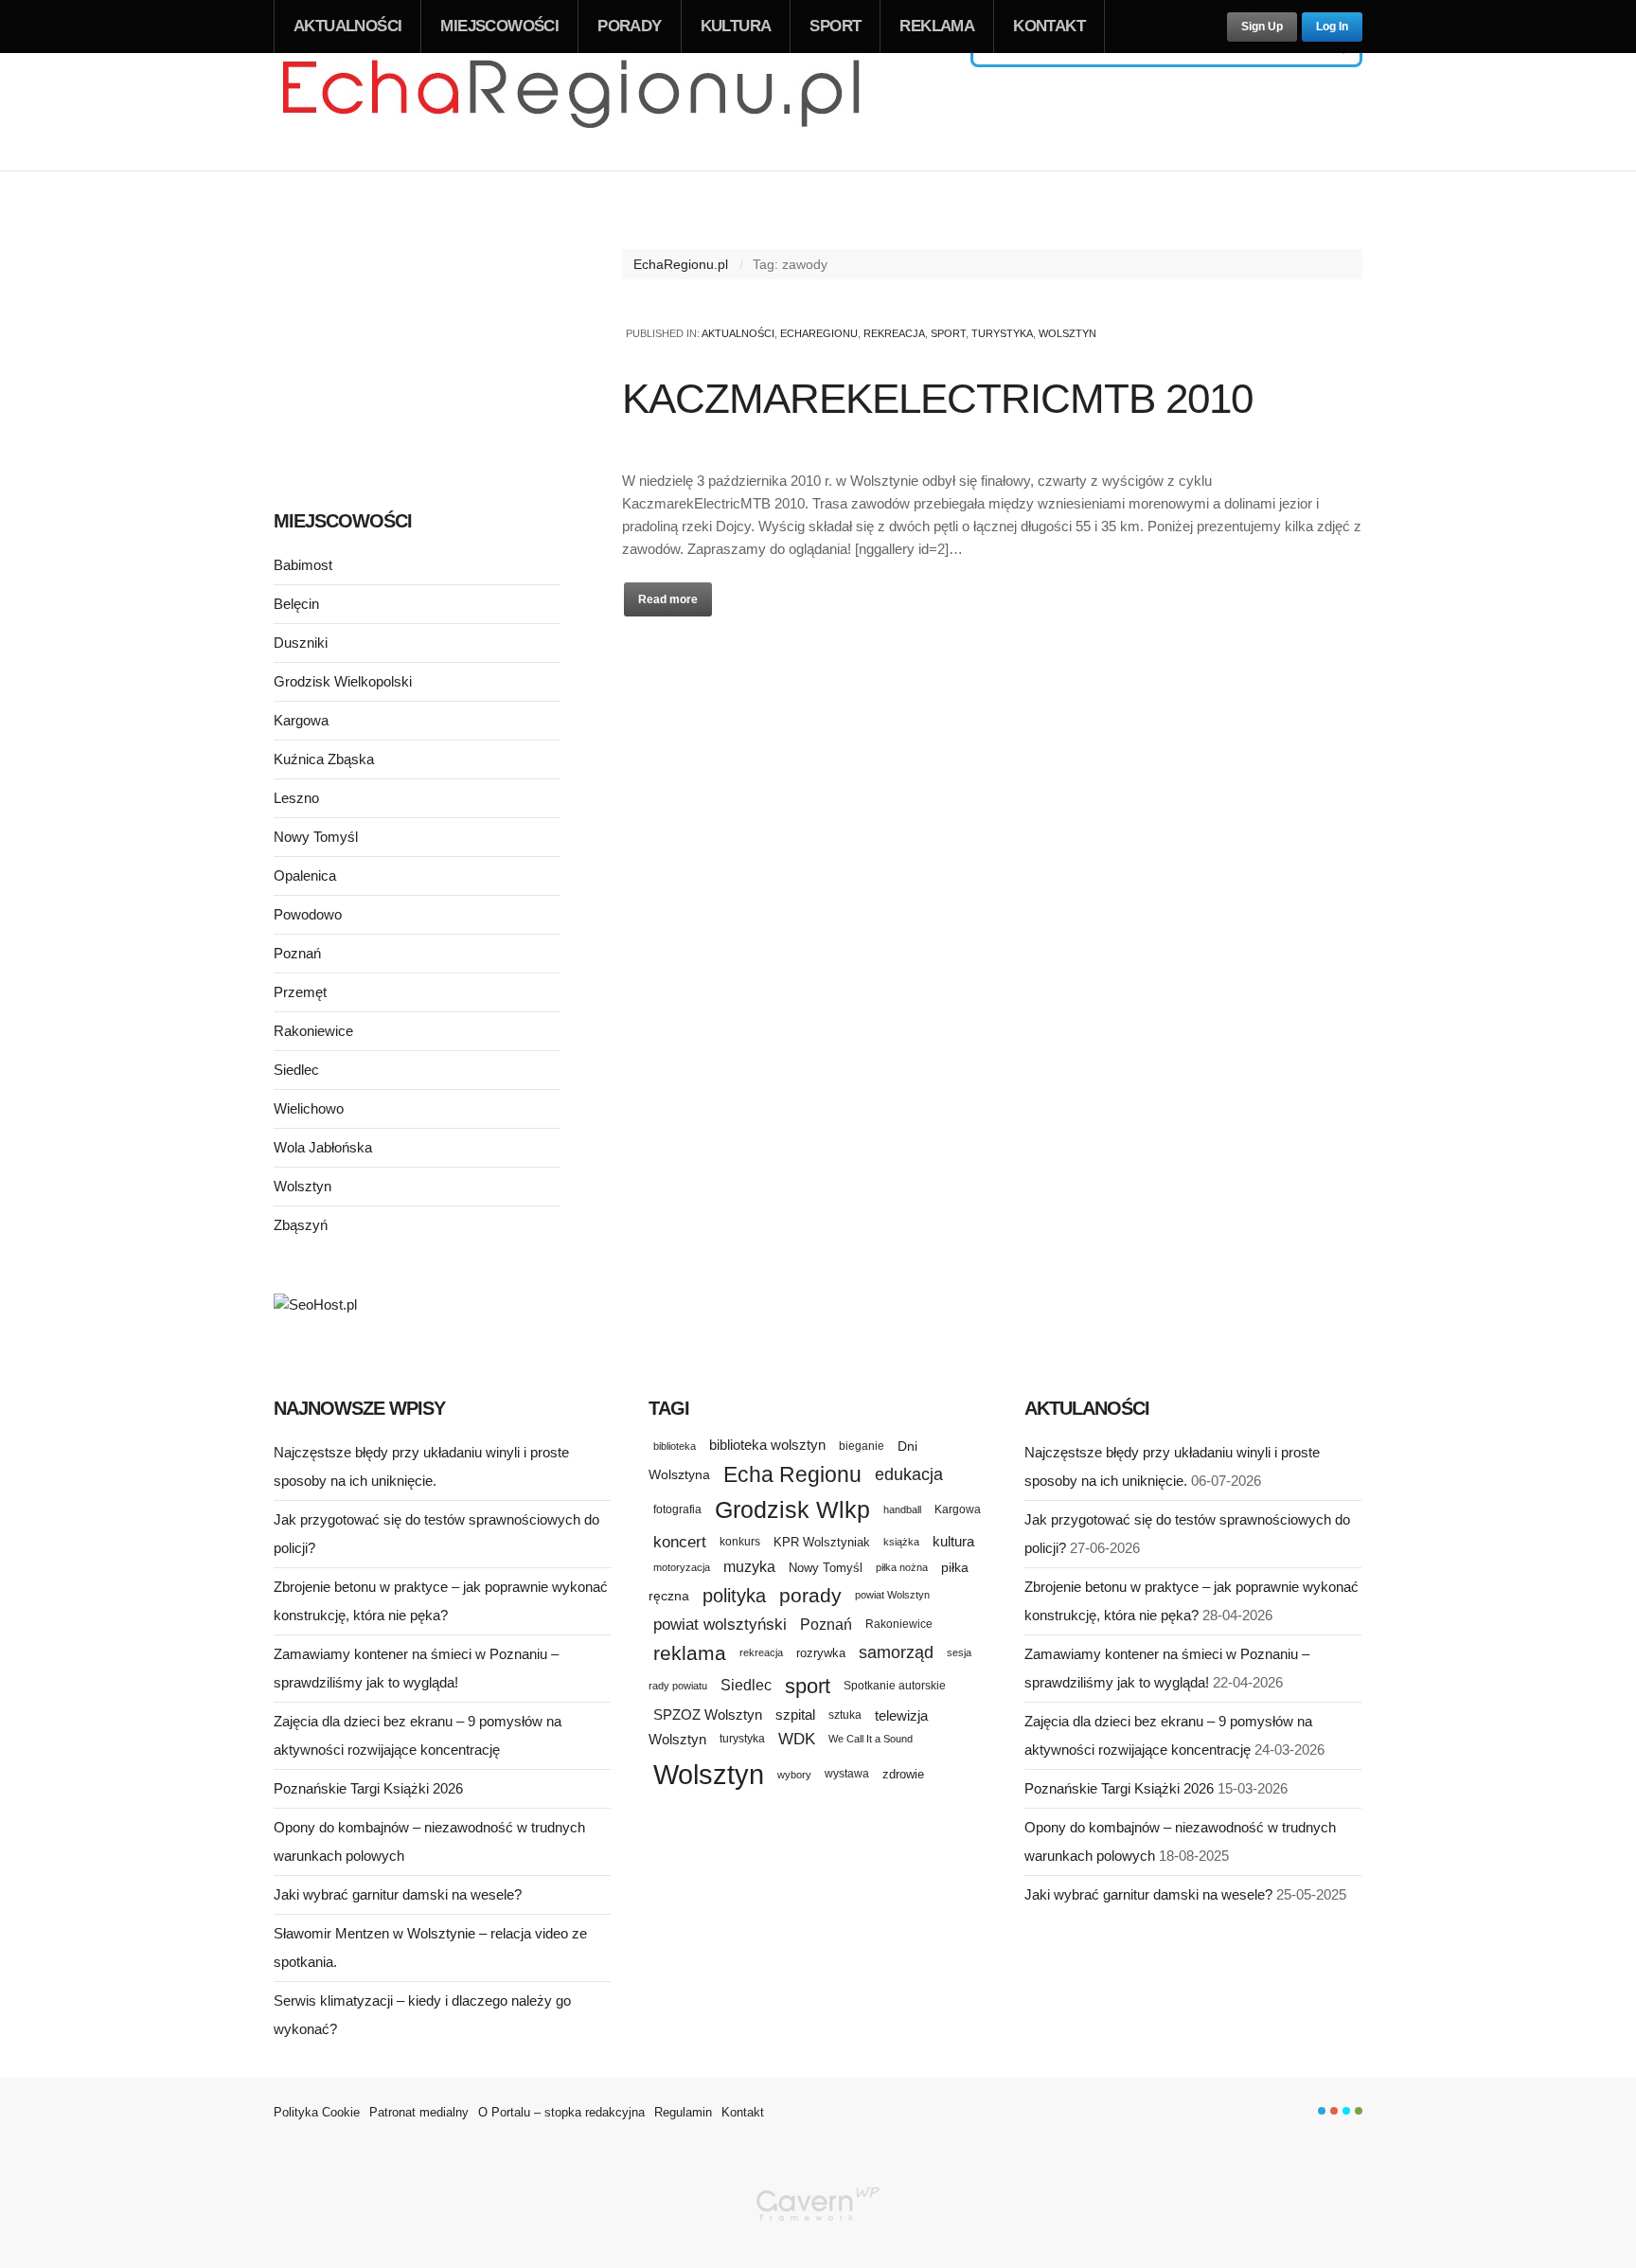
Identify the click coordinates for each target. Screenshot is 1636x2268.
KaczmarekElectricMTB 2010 (937, 398)
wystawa (847, 1774)
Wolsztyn (1067, 333)
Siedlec (296, 1070)
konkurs (740, 1541)
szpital (795, 1715)
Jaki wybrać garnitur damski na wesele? (398, 1894)
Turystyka (1002, 333)
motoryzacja (682, 1567)
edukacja (909, 1474)
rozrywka (821, 1653)
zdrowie (903, 1774)
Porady (629, 26)
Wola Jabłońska (323, 1147)
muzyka (749, 1567)
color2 (1334, 2111)
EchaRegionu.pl (681, 264)
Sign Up (1262, 27)
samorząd (896, 1652)
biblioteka (675, 1446)
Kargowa (301, 720)
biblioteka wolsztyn (767, 1445)
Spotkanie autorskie (895, 1686)
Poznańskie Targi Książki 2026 (368, 1788)
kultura (953, 1541)
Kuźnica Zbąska (324, 759)
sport (808, 1686)
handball (902, 1509)
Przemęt (300, 992)
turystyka (742, 1739)
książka (901, 1542)
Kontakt (1049, 26)
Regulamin (683, 2112)
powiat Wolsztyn (892, 1595)
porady (810, 1595)
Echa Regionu (792, 1474)
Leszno (296, 798)
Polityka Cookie (317, 2112)
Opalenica (305, 875)
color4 (1359, 2111)
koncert (680, 1542)
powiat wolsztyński (720, 1625)
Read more (668, 599)
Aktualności (347, 26)
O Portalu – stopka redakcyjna (561, 2112)
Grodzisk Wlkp (792, 1510)
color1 (1322, 2111)
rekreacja (761, 1652)
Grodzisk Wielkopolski (343, 681)
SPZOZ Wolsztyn (708, 1715)
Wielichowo (309, 1108)
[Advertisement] (417, 339)
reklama (690, 1653)
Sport (835, 26)
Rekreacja (894, 333)
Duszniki (301, 643)
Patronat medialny (419, 2112)
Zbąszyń (301, 1225)
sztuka (845, 1714)
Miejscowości (499, 26)
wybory (794, 1775)
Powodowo (308, 914)
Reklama (937, 26)
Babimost (303, 565)
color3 (1346, 2111)
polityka (734, 1596)
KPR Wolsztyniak (822, 1542)
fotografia (677, 1509)
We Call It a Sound (871, 1739)
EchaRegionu (819, 333)
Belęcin (296, 604)
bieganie (862, 1446)
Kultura (736, 26)
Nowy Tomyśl (316, 837)
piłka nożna (902, 1567)
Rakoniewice (313, 1031)
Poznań (297, 953)
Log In (1332, 27)
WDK (797, 1739)
